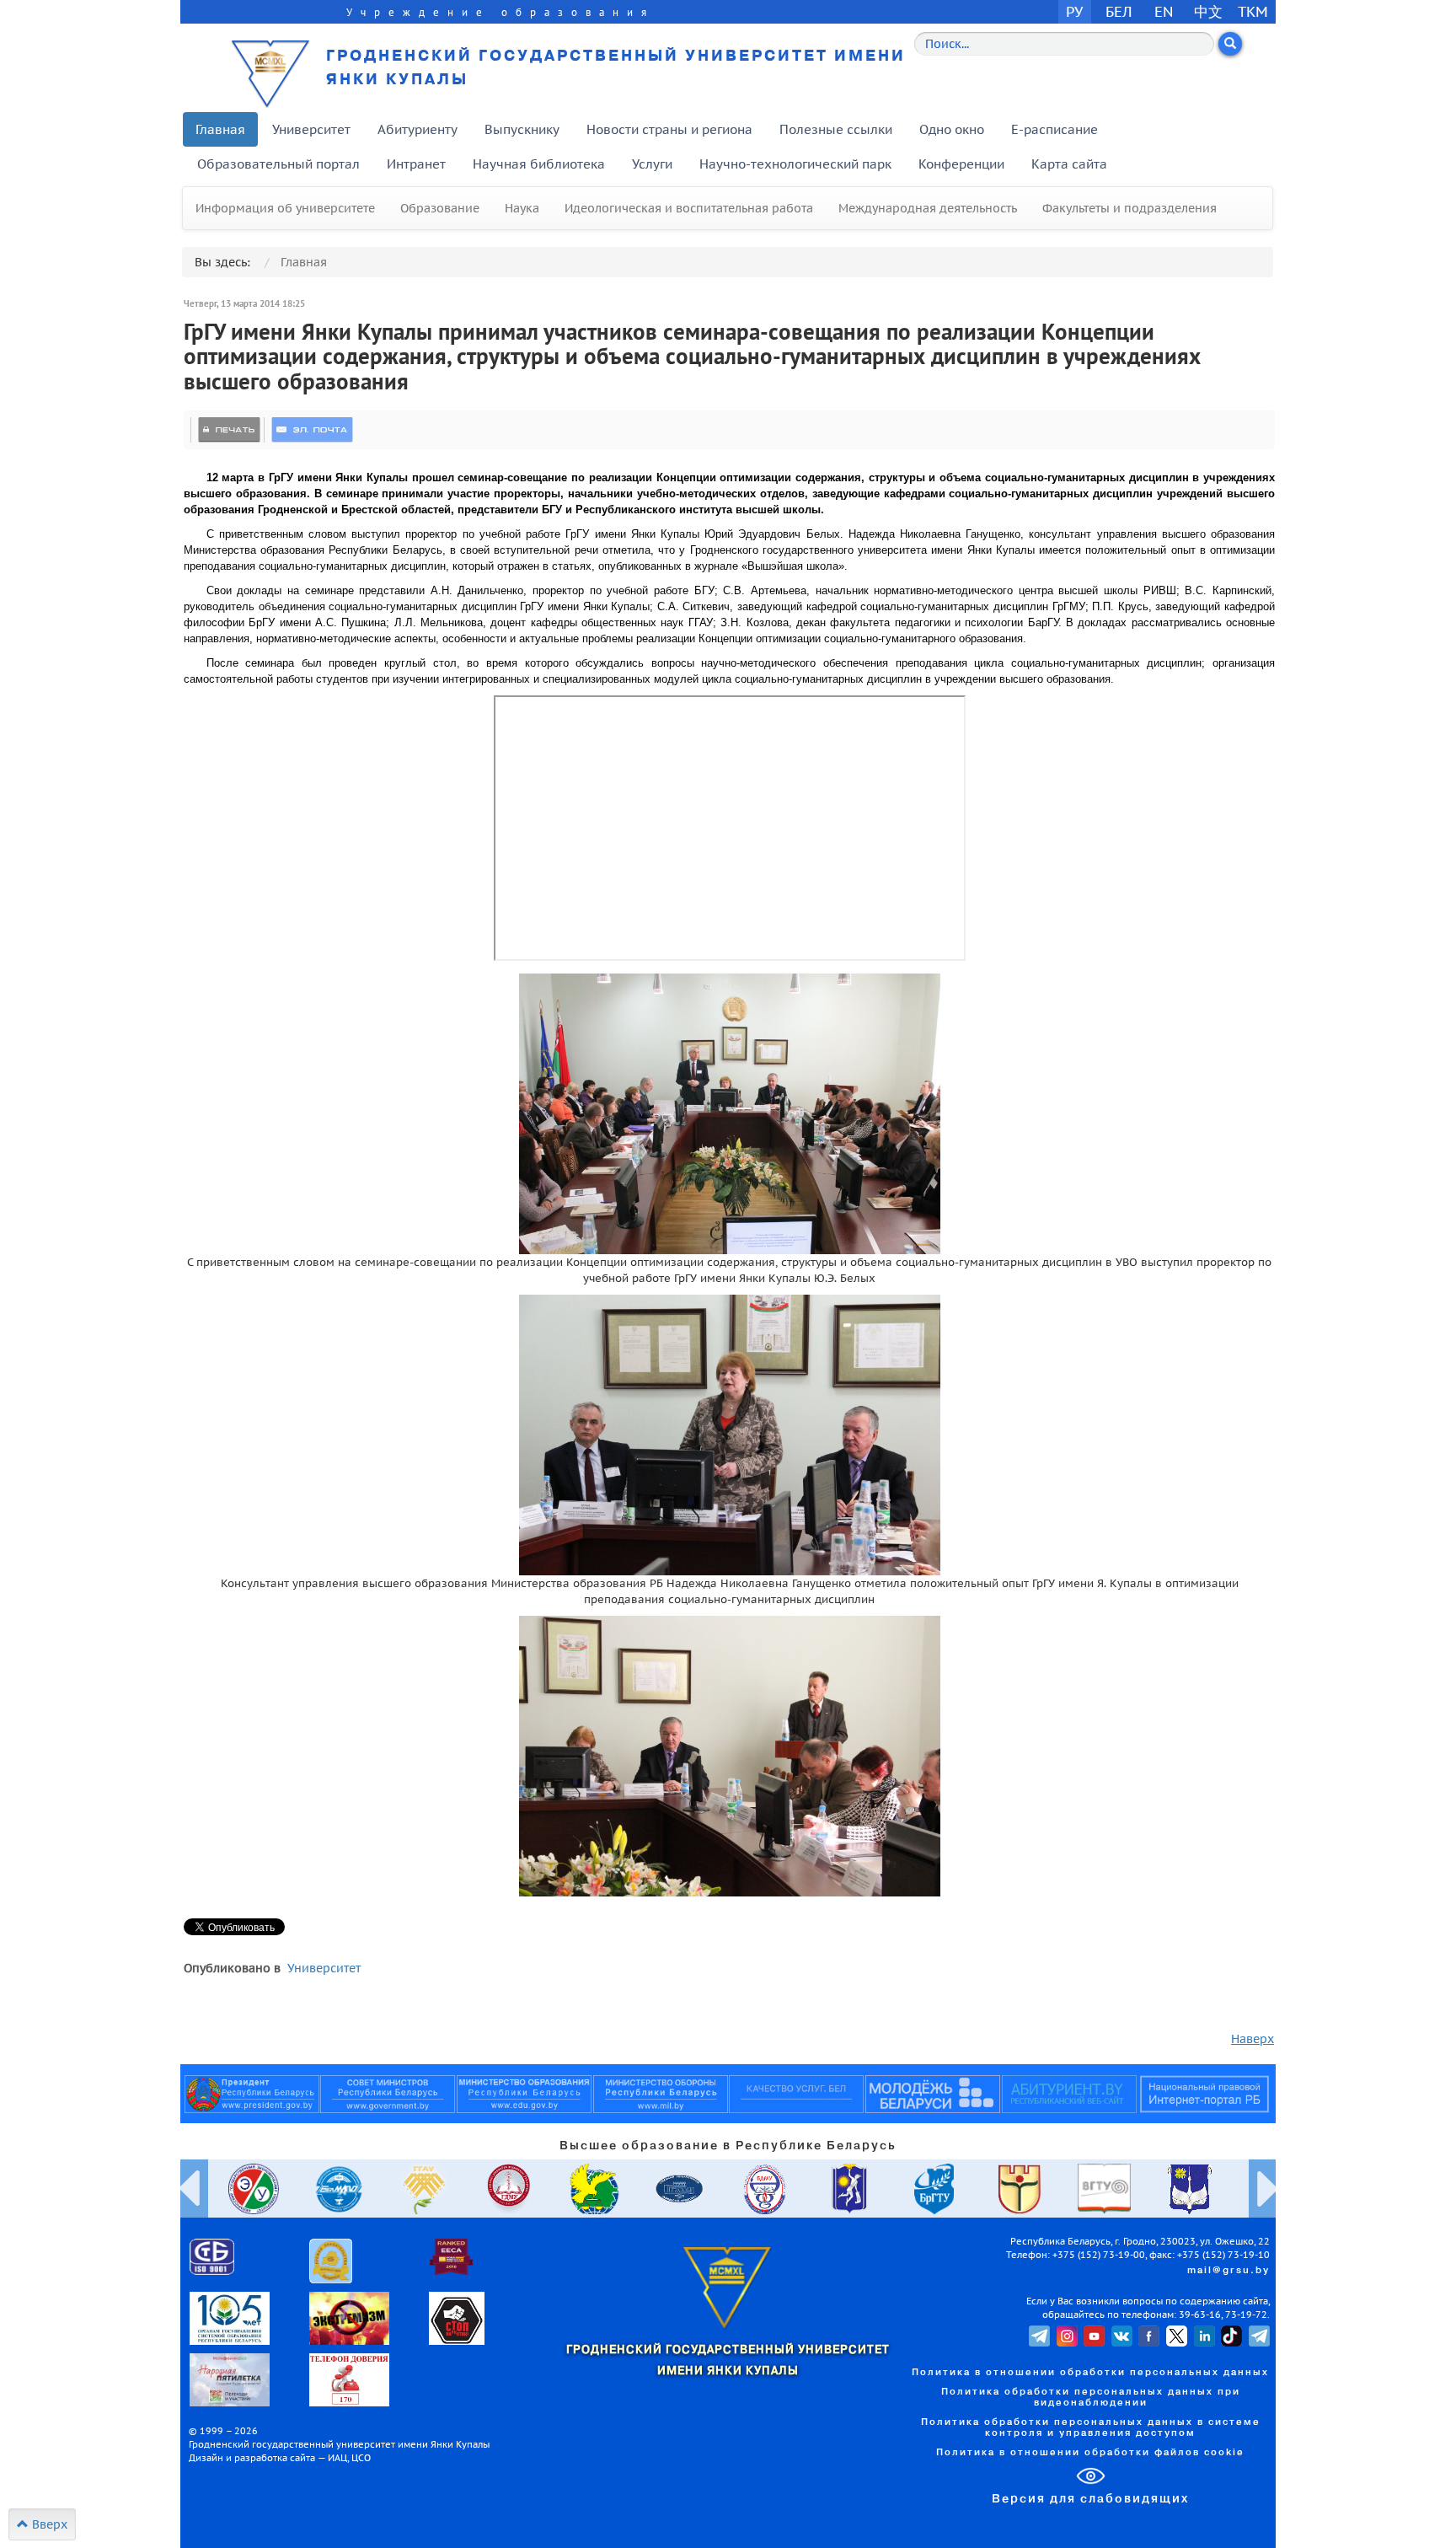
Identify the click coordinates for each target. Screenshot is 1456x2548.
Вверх (48, 2524)
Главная (220, 129)
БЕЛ (1119, 11)
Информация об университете (285, 208)
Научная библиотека (539, 164)
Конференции (961, 164)
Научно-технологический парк (795, 164)
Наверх (1253, 2039)
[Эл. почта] (312, 430)
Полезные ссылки (836, 129)
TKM (1253, 11)
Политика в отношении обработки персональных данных (1090, 2373)
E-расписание (1055, 129)
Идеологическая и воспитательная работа (689, 208)
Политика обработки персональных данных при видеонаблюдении (1091, 2398)
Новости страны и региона (669, 129)
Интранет (416, 164)
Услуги (652, 164)
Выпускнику (522, 129)
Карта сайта (1069, 164)
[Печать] (229, 430)
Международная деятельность (928, 208)
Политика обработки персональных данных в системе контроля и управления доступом (1091, 2428)
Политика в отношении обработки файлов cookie (1090, 2453)
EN (1164, 11)
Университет (311, 129)
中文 (1208, 11)
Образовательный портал (278, 164)
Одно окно (952, 129)
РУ (1074, 11)
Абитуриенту (418, 129)
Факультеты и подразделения (1129, 208)
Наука (522, 208)
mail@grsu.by (1228, 2271)
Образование (440, 208)
